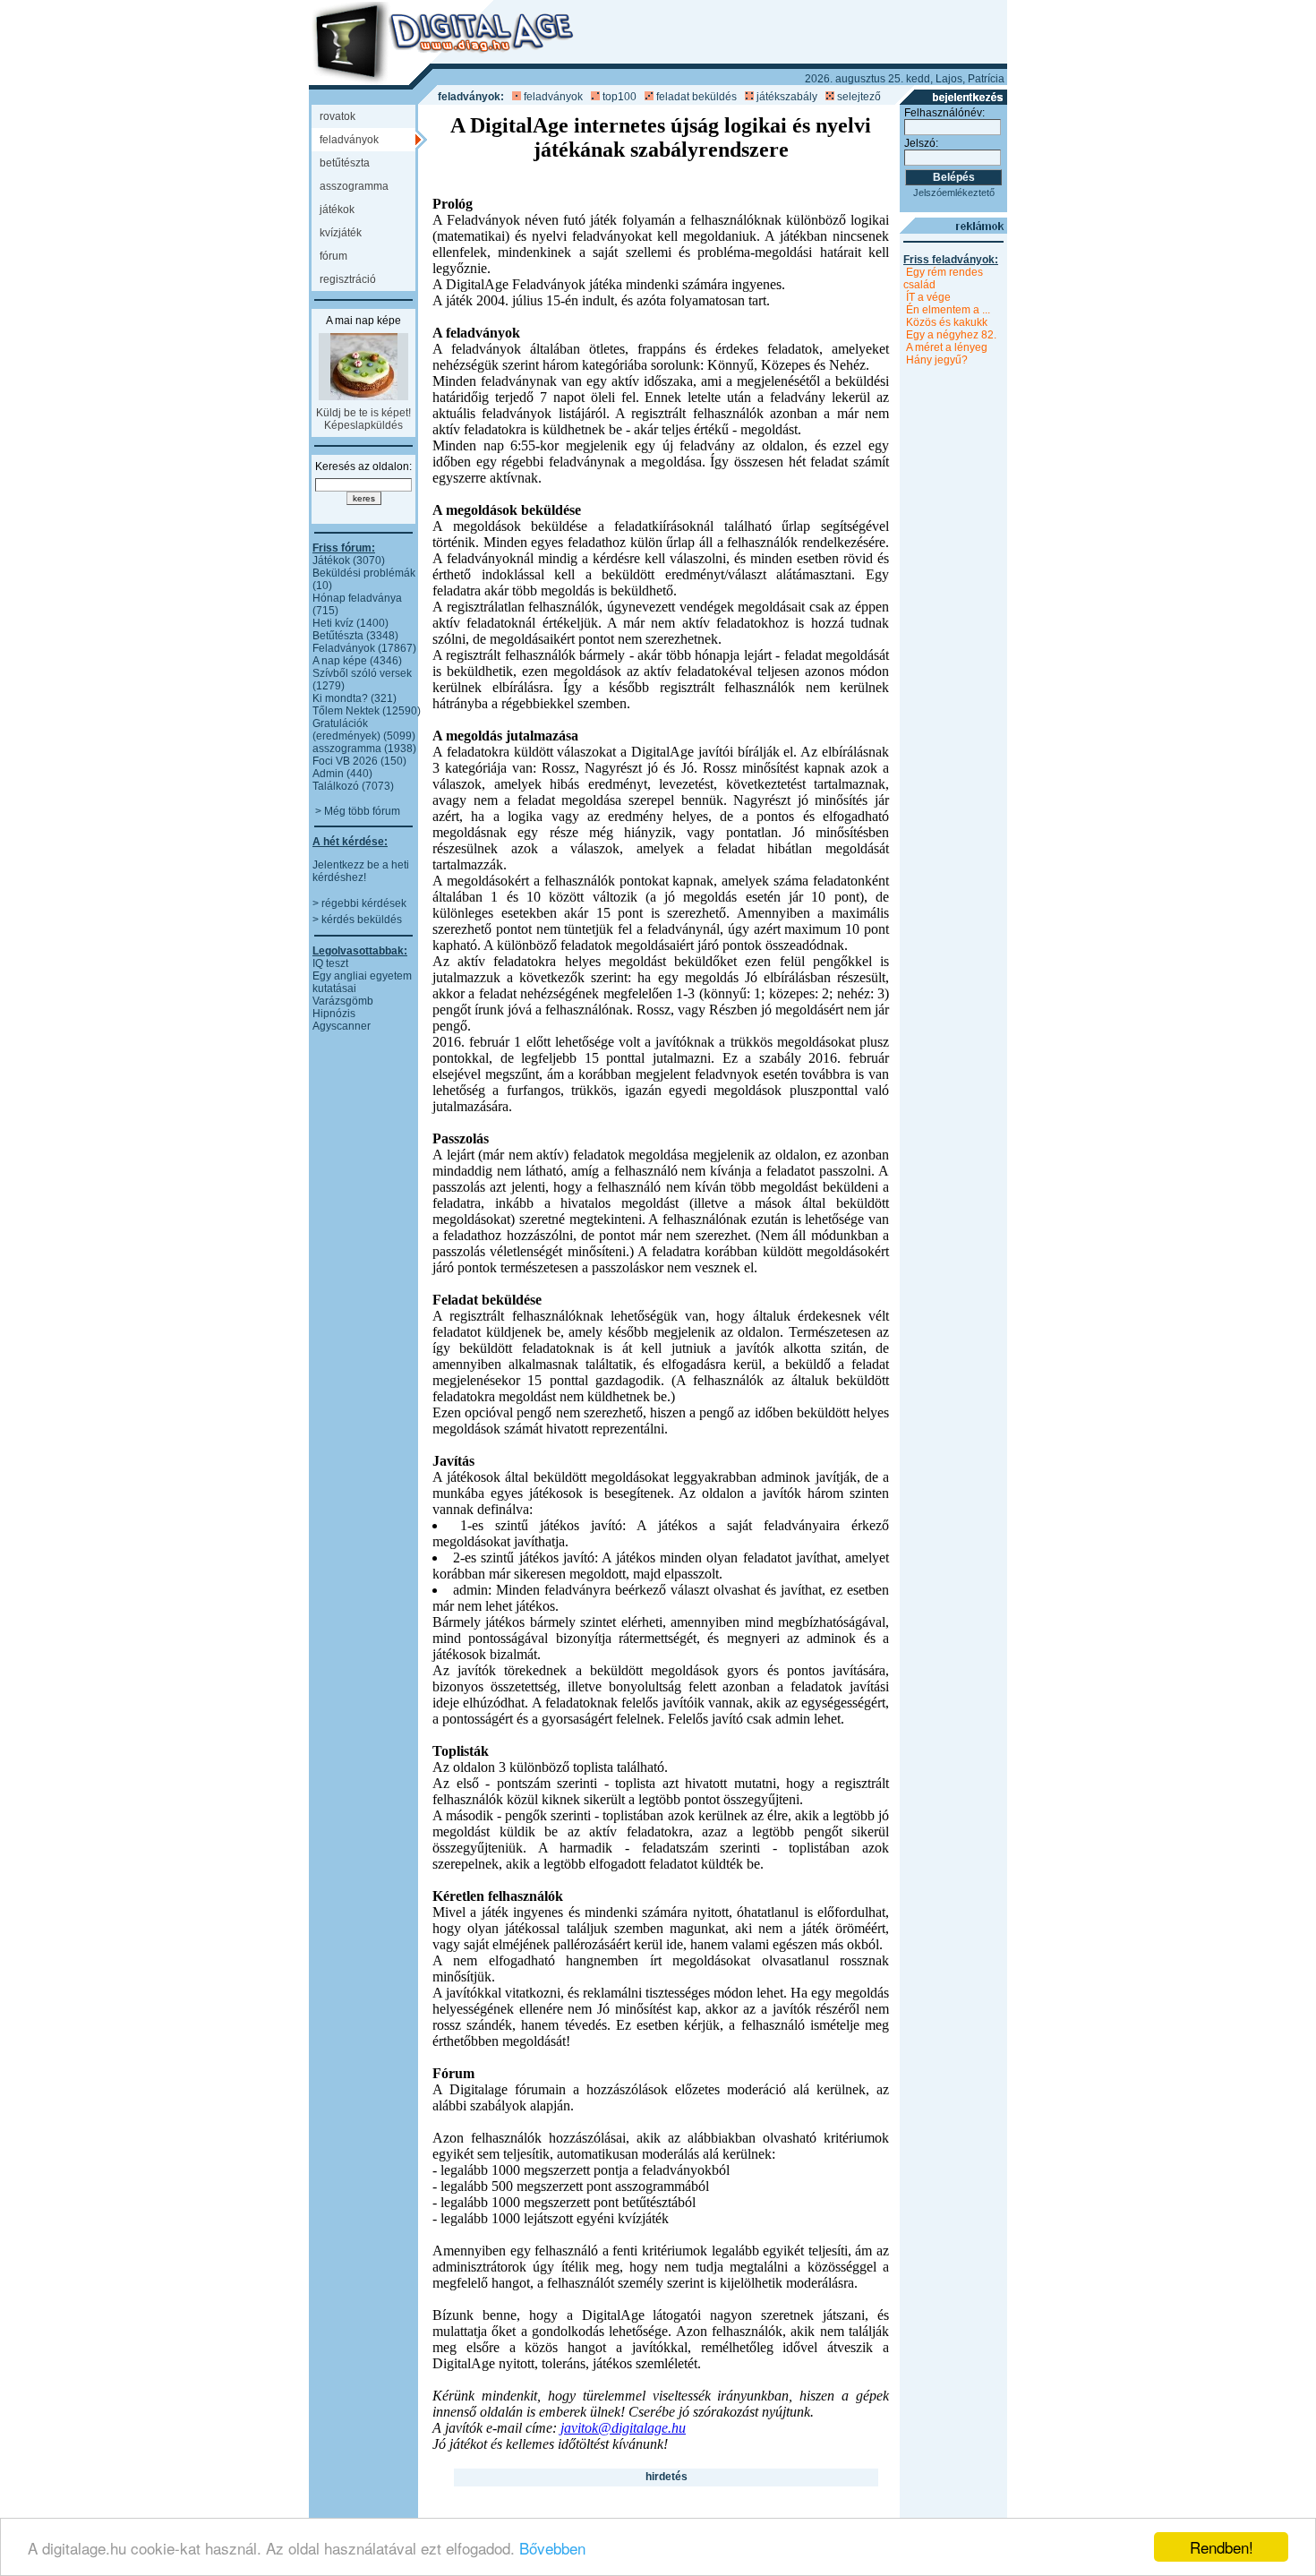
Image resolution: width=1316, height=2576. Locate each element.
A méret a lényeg (947, 347)
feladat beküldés (696, 97)
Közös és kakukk (947, 322)
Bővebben (552, 2548)
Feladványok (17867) (364, 648)
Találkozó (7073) (353, 786)
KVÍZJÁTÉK (341, 233)
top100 (620, 97)
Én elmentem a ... (948, 310)
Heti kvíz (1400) (350, 623)
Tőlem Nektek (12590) (367, 711)
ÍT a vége (928, 297)
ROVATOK (338, 116)
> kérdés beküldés (357, 920)
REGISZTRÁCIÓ (348, 279)
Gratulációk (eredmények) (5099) (364, 730)
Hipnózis (334, 1014)
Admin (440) (342, 774)
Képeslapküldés (363, 425)
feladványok (553, 97)
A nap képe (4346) (357, 661)
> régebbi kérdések (359, 903)
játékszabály (787, 97)
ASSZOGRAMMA (354, 186)
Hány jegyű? (937, 360)
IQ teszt (330, 963)
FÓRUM (333, 256)
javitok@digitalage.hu (623, 2428)
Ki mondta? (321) (355, 698)
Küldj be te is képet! (363, 413)
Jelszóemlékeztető (954, 193)
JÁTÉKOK (337, 210)
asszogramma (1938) (364, 749)
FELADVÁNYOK (349, 140)
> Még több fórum (358, 811)
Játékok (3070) (349, 561)
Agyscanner (342, 1026)
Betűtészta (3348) (355, 636)
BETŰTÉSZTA (345, 163)
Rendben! (1222, 2547)
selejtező (859, 97)
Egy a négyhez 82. (951, 335)
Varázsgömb (343, 1001)
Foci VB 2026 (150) (359, 761)
